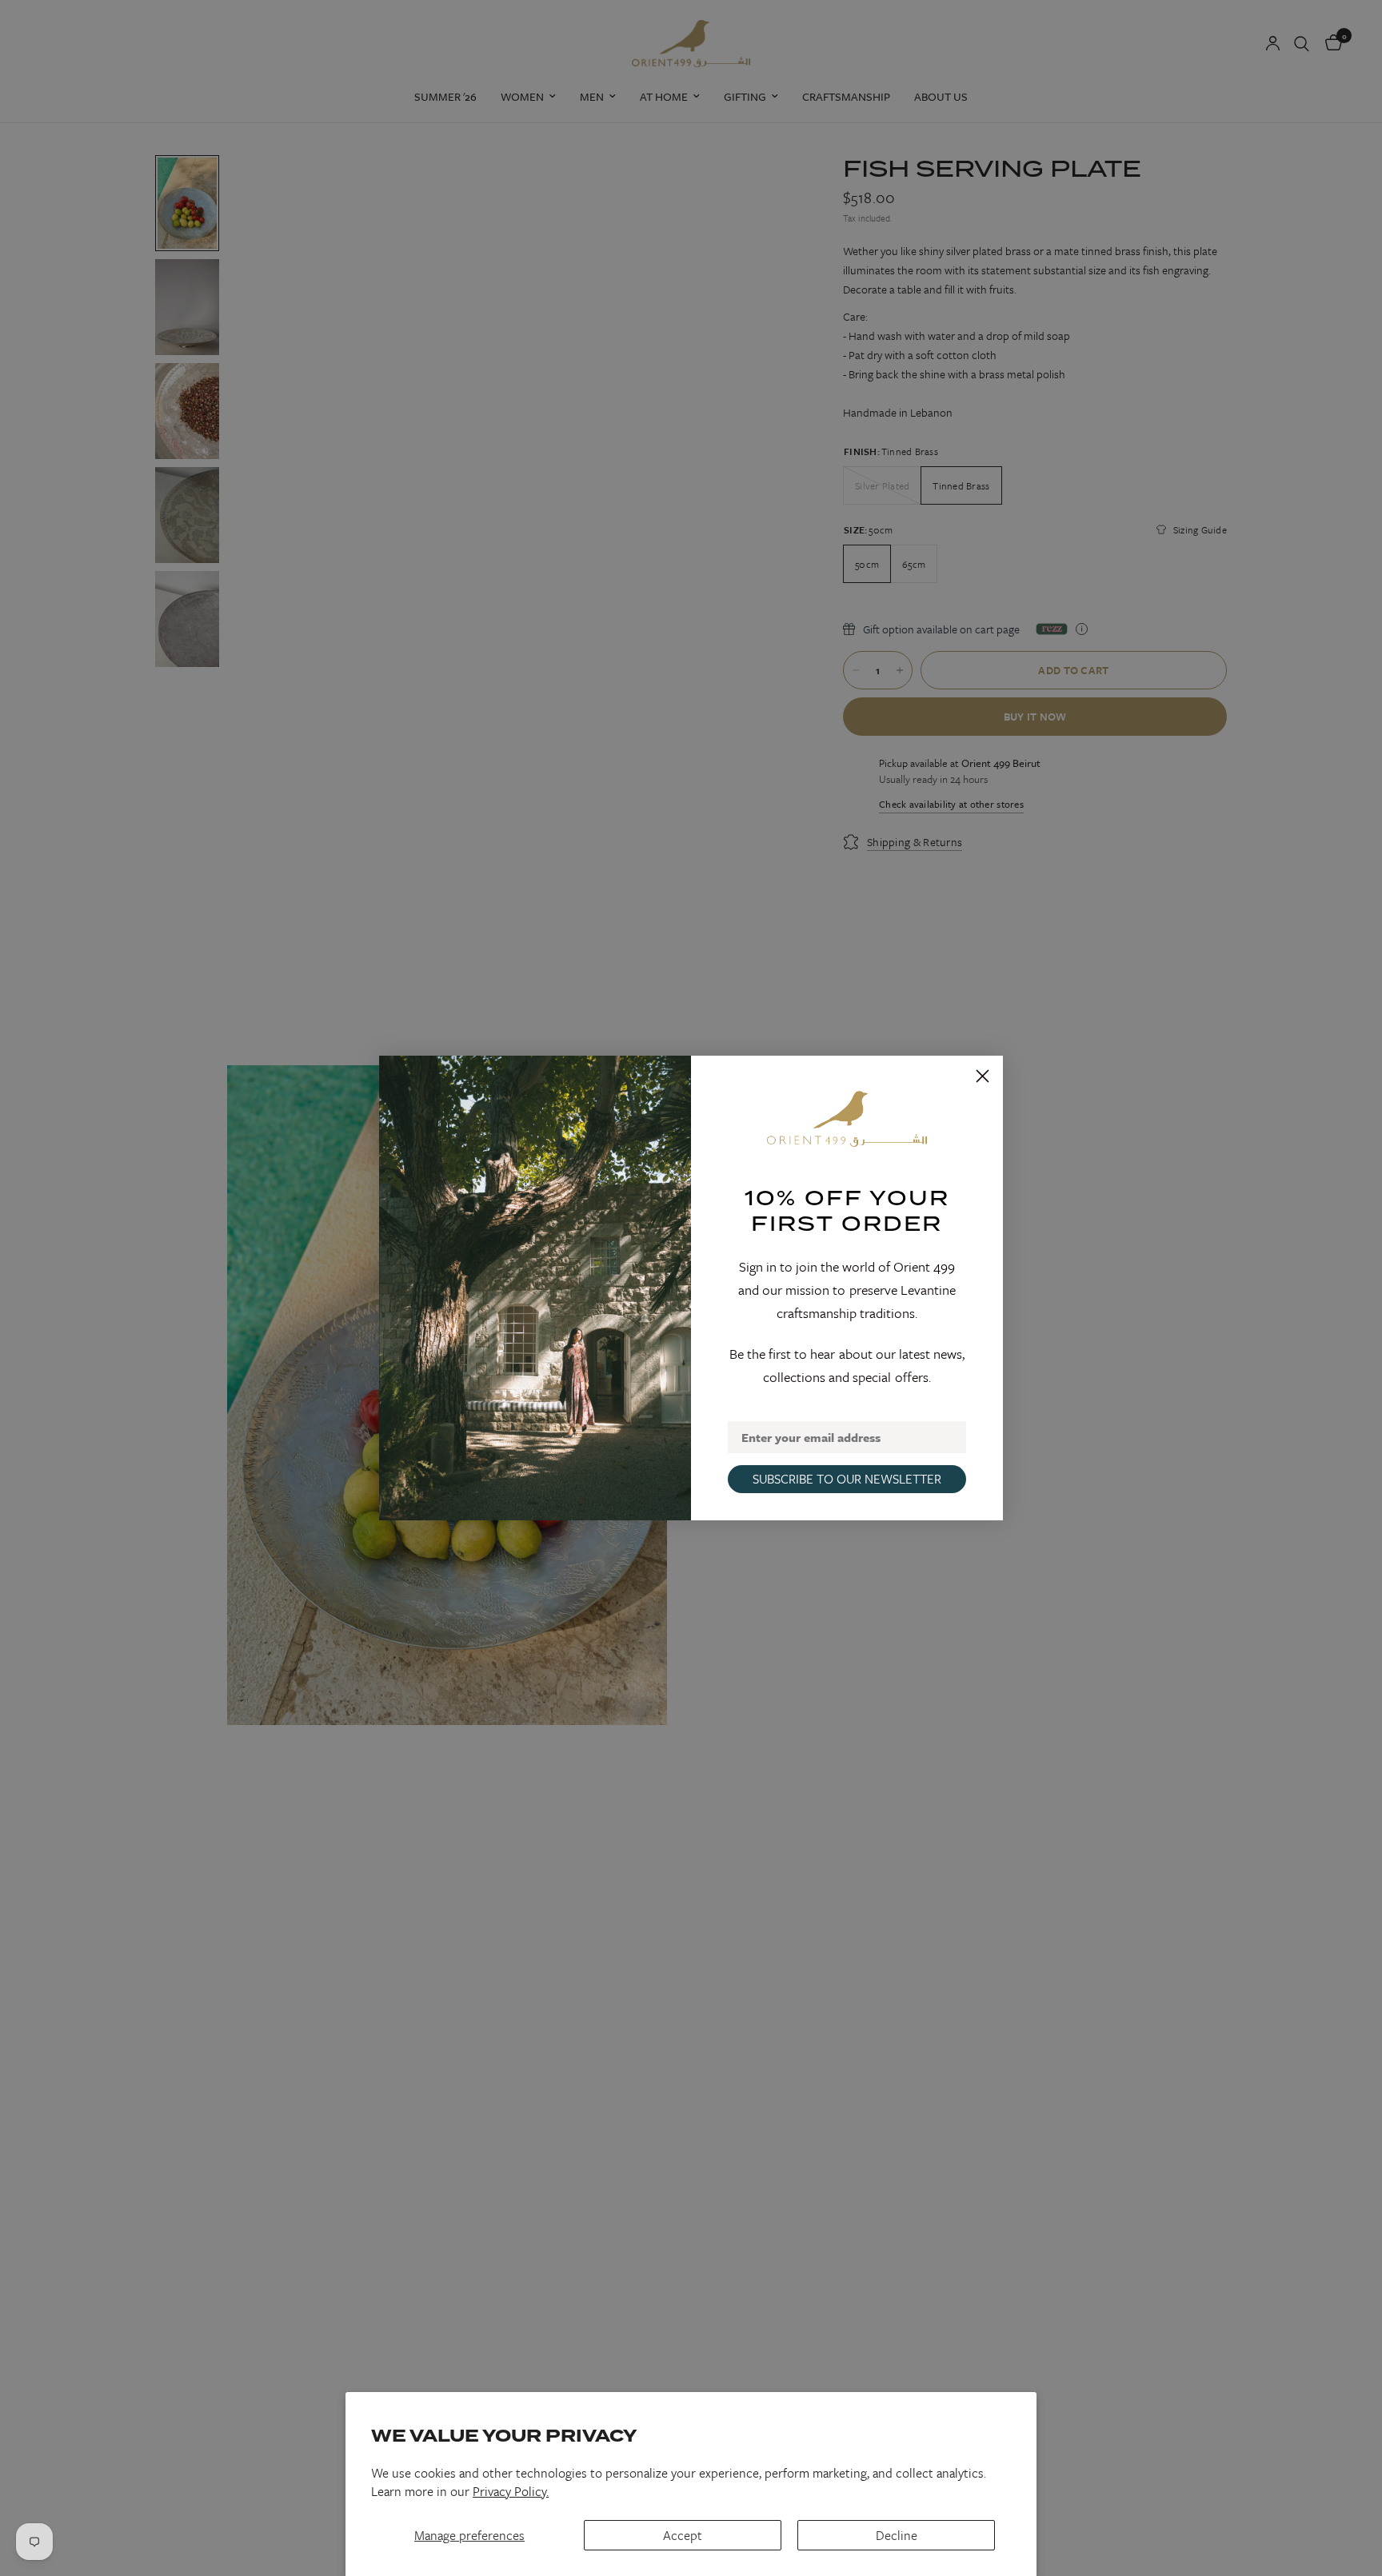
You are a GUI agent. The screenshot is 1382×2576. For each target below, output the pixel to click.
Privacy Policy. (511, 2491)
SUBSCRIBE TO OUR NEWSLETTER (847, 1479)
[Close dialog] (983, 1076)
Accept (683, 2535)
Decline (897, 2535)
